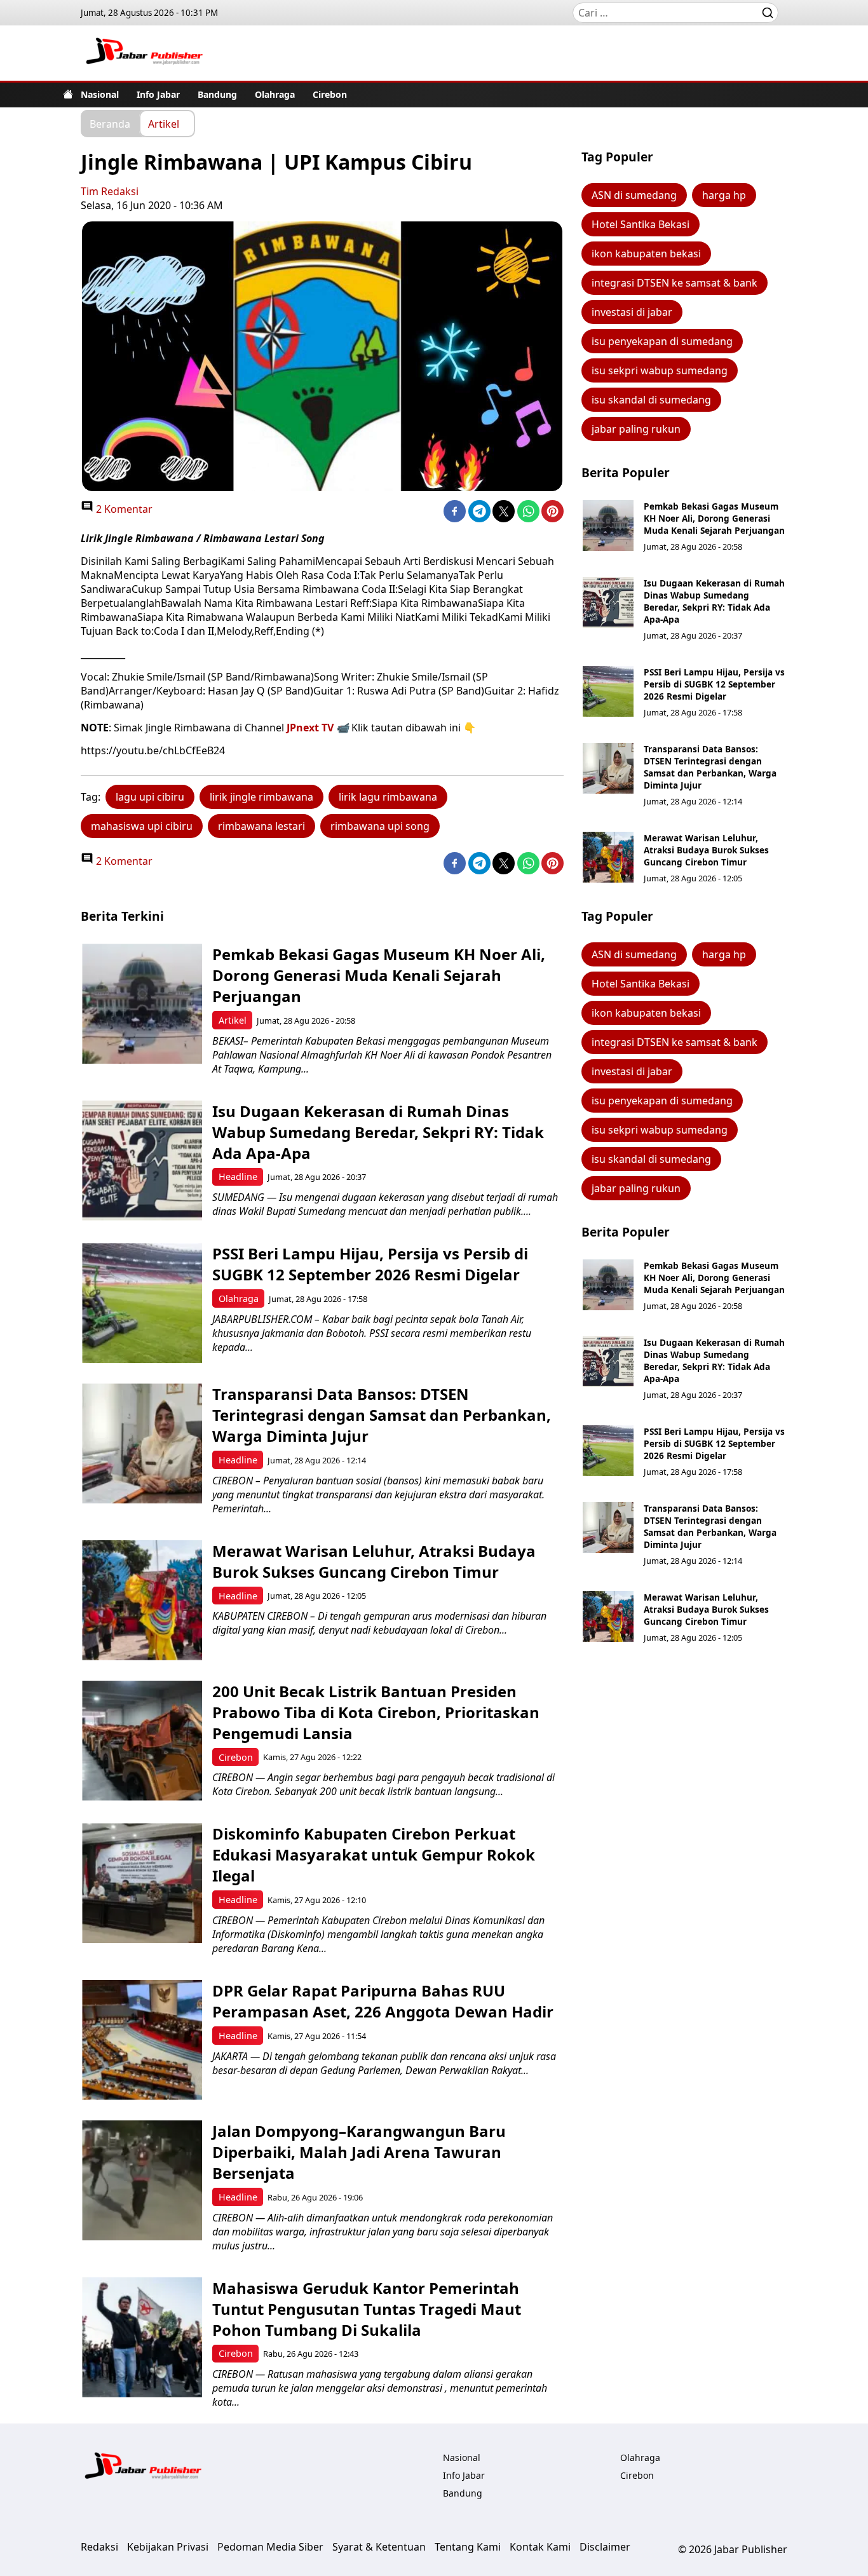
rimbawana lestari (261, 826)
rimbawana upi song (380, 826)
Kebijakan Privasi (168, 2547)
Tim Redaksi (110, 191)
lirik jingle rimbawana (261, 797)
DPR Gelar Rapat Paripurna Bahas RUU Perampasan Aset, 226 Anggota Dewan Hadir (383, 2001)
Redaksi (99, 2547)
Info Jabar (158, 94)
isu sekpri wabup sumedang (660, 370)
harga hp (724, 195)
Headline (238, 1176)
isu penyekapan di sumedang (662, 341)
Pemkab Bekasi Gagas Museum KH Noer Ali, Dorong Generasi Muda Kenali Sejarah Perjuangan (714, 518)
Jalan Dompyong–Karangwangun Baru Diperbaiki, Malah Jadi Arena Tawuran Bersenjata (359, 2152)
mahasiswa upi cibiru (142, 826)
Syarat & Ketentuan (379, 2547)
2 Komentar (123, 509)
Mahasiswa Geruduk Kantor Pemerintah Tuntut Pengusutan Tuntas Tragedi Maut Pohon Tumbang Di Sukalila (367, 2309)
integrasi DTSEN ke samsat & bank (675, 283)
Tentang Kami (468, 2547)
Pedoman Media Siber (270, 2547)
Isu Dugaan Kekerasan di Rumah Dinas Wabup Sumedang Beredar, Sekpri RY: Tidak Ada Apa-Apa (714, 601)
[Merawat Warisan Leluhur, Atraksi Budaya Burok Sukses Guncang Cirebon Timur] (608, 857)
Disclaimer (605, 2547)
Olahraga (275, 94)
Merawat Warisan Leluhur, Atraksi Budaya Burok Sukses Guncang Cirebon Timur (706, 850)
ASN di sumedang (634, 195)
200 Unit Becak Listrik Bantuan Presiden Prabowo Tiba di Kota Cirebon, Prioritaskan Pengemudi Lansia (376, 1712)
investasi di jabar (632, 312)
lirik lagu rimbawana (388, 797)
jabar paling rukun (636, 429)
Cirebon (330, 94)
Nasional (100, 94)
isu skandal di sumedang (651, 400)
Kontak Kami (540, 2547)
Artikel (164, 123)
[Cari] (768, 13)
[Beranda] (68, 94)
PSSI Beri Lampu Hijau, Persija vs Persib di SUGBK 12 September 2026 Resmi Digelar (714, 684)
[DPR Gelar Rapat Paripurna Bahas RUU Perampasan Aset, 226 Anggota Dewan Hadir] (142, 2040)
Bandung (217, 94)
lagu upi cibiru (150, 797)
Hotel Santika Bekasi (641, 224)
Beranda (110, 123)
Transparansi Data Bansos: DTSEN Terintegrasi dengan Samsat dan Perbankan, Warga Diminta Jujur (710, 767)
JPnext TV (310, 728)
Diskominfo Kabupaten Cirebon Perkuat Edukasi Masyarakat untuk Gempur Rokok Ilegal (374, 1854)
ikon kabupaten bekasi (646, 254)
